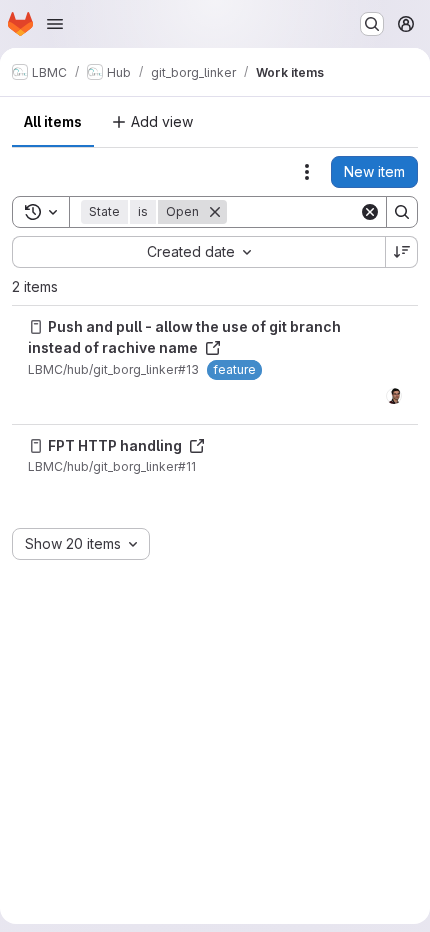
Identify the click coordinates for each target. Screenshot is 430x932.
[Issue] (36, 327)
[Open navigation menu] (55, 24)
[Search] (402, 212)
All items (53, 121)
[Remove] (215, 212)
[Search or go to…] (372, 24)
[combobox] (198, 252)
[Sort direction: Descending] (402, 252)
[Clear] (370, 212)
